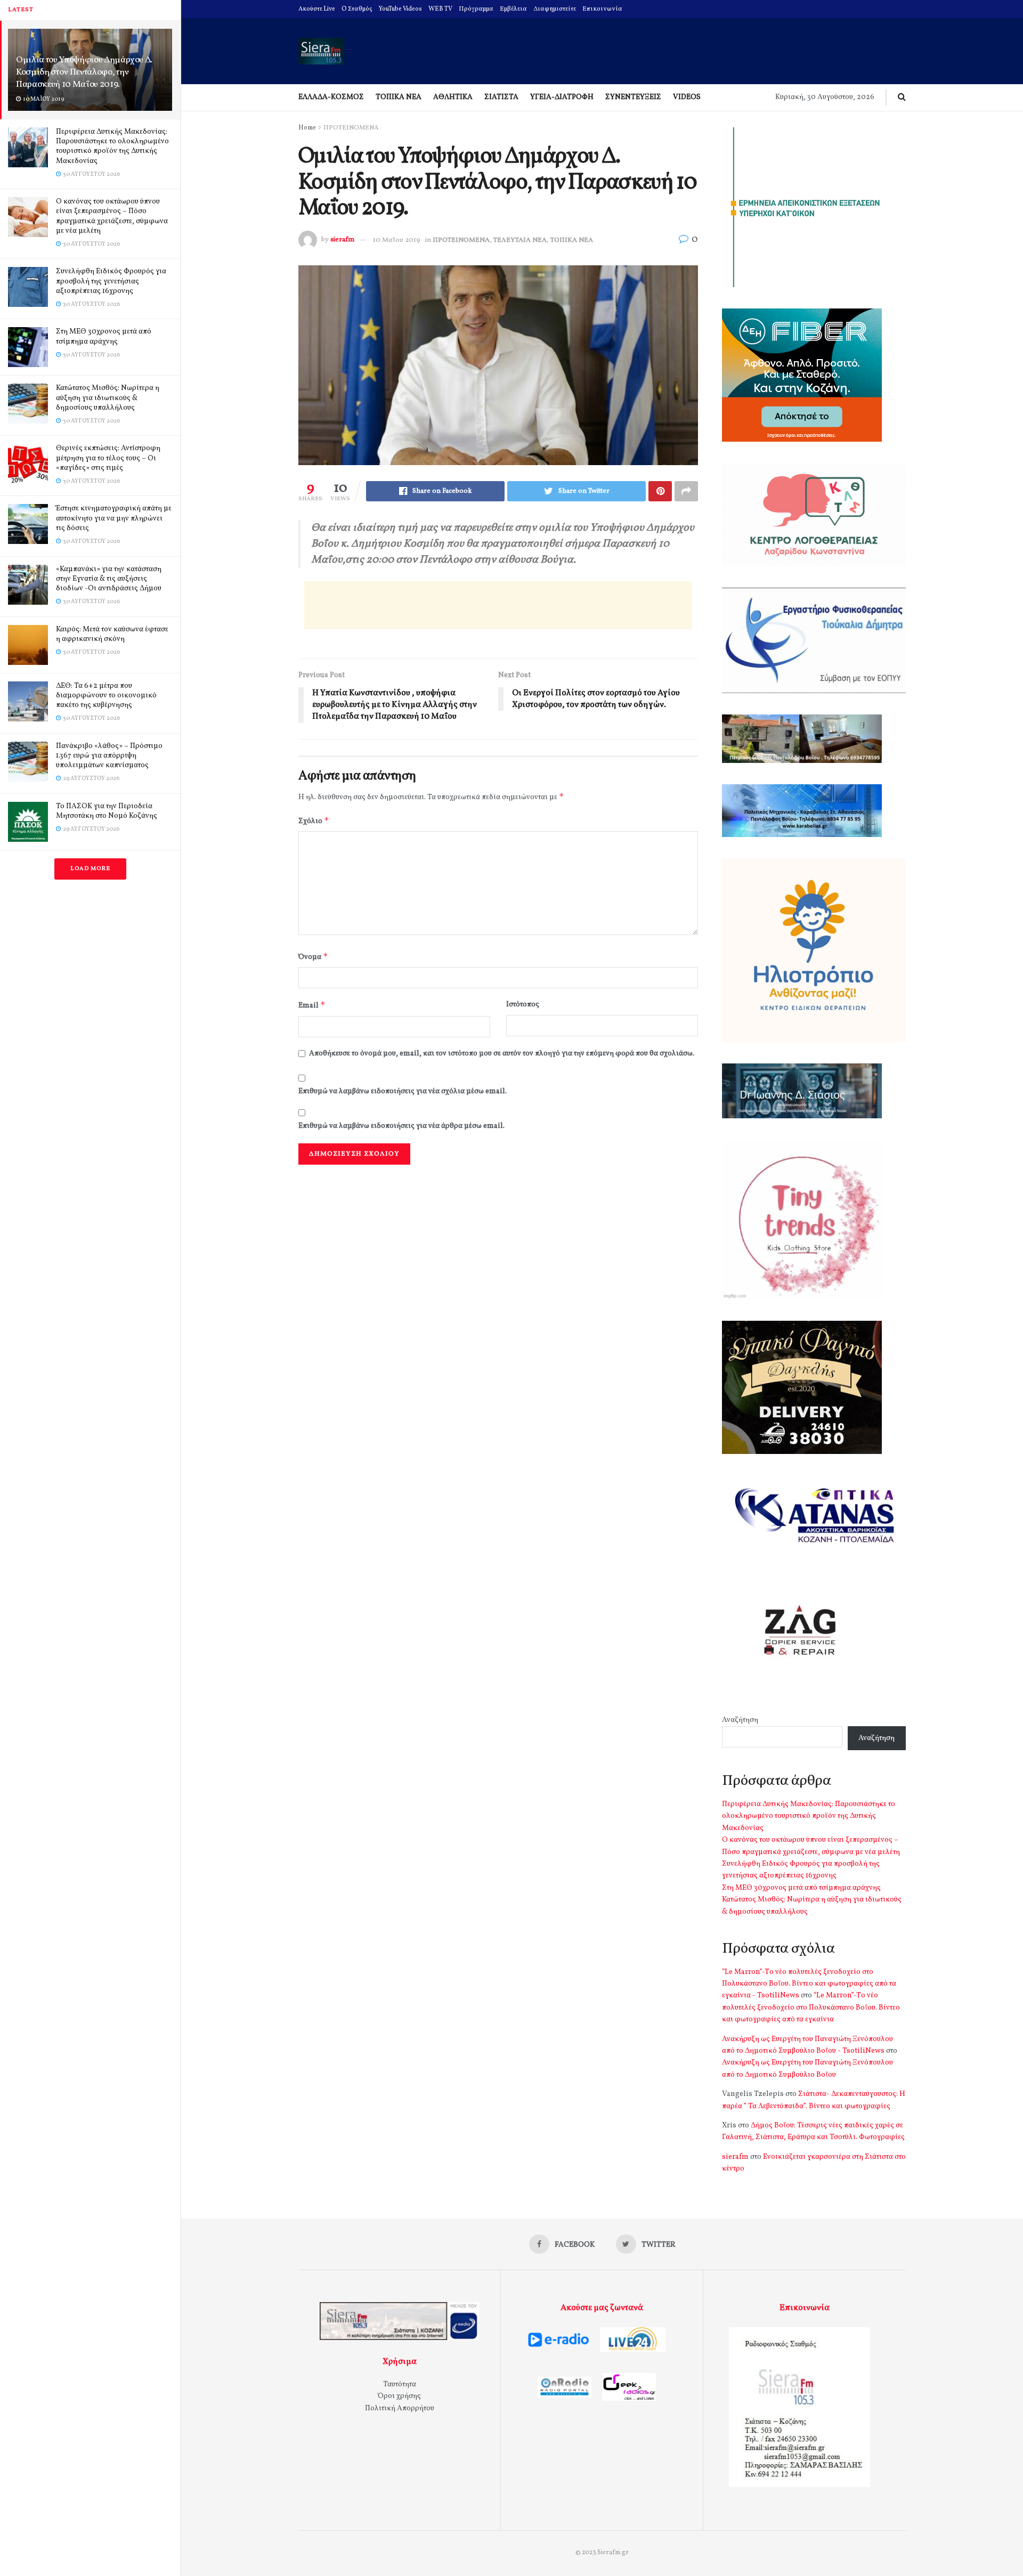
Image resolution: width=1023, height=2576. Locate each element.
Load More (90, 869)
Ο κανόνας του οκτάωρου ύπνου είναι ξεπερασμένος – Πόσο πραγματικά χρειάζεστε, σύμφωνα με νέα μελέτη (112, 216)
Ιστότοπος (523, 1005)
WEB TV (440, 9)
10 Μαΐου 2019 (397, 240)
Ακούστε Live (317, 9)
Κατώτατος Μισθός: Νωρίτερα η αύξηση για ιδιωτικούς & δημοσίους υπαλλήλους (108, 398)
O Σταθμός (357, 9)
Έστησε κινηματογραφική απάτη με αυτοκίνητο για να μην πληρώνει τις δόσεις (114, 518)
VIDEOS (687, 97)
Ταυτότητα (400, 2384)
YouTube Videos (400, 9)
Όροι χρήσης (399, 2396)
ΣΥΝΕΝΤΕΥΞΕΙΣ (633, 97)
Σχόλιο (314, 821)
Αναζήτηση (740, 1720)
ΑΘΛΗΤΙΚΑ (453, 97)
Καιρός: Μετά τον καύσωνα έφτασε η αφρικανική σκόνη (112, 634)
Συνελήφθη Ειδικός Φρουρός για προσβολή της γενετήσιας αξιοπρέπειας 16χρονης (111, 281)
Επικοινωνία (602, 9)
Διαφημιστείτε (555, 9)
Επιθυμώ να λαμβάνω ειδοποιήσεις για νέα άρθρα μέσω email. (401, 1126)
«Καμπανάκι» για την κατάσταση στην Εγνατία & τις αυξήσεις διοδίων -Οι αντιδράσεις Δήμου (109, 579)
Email (312, 1005)
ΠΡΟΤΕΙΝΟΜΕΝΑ (351, 128)
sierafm (342, 240)
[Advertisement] (498, 605)
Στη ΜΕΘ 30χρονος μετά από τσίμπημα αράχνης (104, 336)
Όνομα (313, 957)
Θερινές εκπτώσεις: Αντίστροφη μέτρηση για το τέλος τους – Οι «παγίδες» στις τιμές (108, 458)
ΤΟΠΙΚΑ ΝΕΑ (399, 97)
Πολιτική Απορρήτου (400, 2408)
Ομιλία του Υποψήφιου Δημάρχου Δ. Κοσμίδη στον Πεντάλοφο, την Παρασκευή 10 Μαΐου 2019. (84, 72)
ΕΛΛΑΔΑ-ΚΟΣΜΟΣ (331, 97)
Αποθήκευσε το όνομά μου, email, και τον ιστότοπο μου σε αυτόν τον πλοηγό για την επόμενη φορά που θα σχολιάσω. (502, 1054)
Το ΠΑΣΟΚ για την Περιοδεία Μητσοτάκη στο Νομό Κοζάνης (107, 811)
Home (307, 128)
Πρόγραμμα (476, 9)
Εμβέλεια (513, 9)
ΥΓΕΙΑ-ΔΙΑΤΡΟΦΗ (562, 97)
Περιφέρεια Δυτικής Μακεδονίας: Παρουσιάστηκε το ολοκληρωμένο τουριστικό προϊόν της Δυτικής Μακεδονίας (112, 147)
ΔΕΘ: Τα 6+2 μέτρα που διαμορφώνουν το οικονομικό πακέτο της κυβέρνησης (106, 696)
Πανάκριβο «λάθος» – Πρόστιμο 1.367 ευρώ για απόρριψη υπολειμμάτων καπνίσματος (109, 756)
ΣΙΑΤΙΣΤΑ (501, 97)
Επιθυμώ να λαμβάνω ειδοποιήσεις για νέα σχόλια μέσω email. (403, 1091)
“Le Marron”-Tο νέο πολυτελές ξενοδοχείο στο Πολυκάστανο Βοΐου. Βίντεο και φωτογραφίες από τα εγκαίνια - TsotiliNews (809, 1984)
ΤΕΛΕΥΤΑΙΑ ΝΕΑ (520, 240)
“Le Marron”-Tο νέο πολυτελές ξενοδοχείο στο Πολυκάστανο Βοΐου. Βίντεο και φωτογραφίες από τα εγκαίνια (811, 2008)
